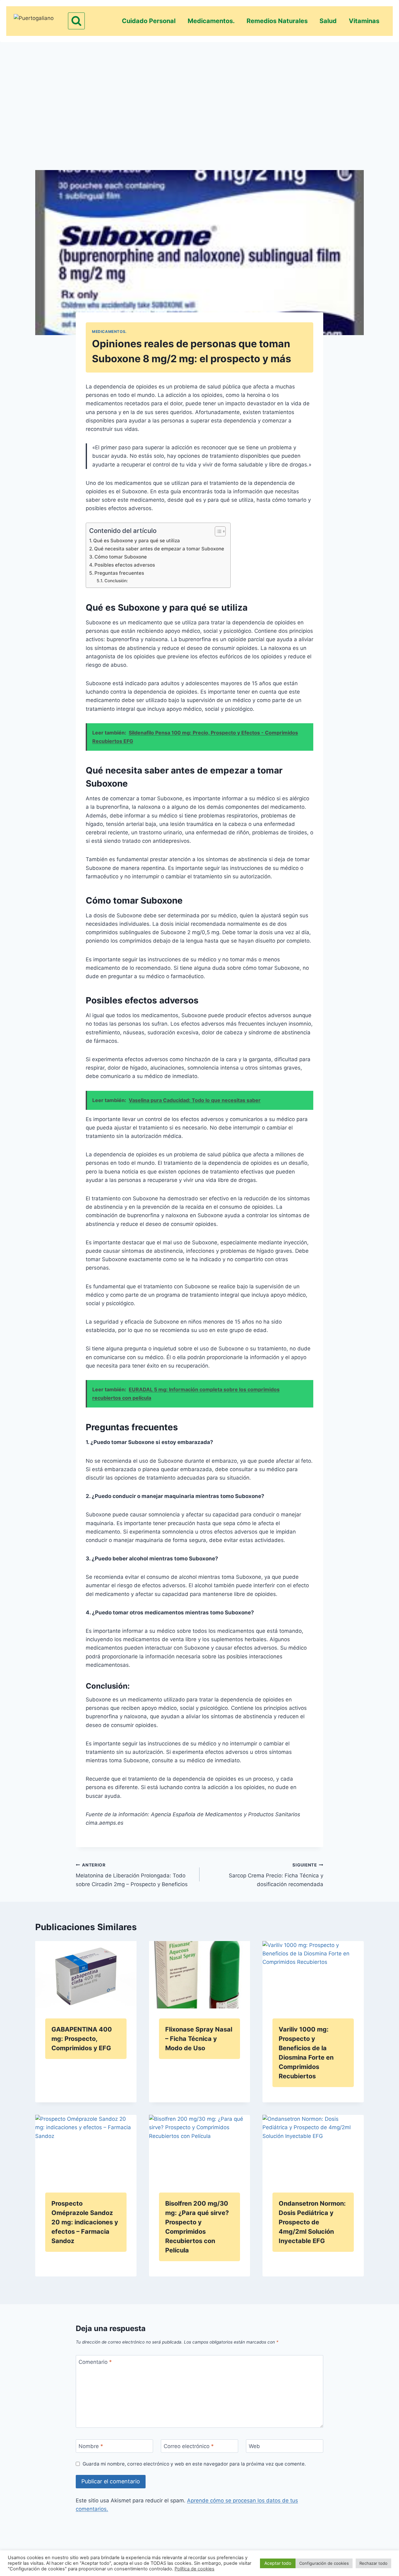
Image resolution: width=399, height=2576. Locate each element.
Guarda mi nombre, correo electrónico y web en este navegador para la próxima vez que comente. (194, 2464)
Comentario (95, 2362)
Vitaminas (364, 21)
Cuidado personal (149, 21)
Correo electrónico (189, 2446)
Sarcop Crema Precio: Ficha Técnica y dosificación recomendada (276, 1875)
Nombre (91, 2446)
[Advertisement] (199, 95)
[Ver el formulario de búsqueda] (76, 21)
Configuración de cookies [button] (324, 2563)
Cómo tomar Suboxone (121, 557)
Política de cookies (195, 2569)
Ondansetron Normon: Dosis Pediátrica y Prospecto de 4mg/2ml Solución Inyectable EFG (312, 2222)
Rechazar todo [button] (373, 2563)
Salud (328, 21)
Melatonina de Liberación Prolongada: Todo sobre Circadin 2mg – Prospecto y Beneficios (132, 1875)
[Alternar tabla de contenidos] (217, 531)
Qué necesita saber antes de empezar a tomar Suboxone (159, 549)
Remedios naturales (277, 21)
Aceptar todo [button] (278, 2563)
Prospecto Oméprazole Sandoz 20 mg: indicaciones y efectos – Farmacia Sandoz (85, 2222)
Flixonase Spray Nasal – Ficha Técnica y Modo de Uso (199, 2039)
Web (254, 2446)
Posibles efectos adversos (125, 565)
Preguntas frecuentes (119, 573)
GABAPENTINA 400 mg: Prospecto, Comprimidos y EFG (82, 2039)
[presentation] (86, 1975)
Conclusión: (116, 581)
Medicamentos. (211, 21)
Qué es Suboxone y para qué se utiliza (137, 541)
